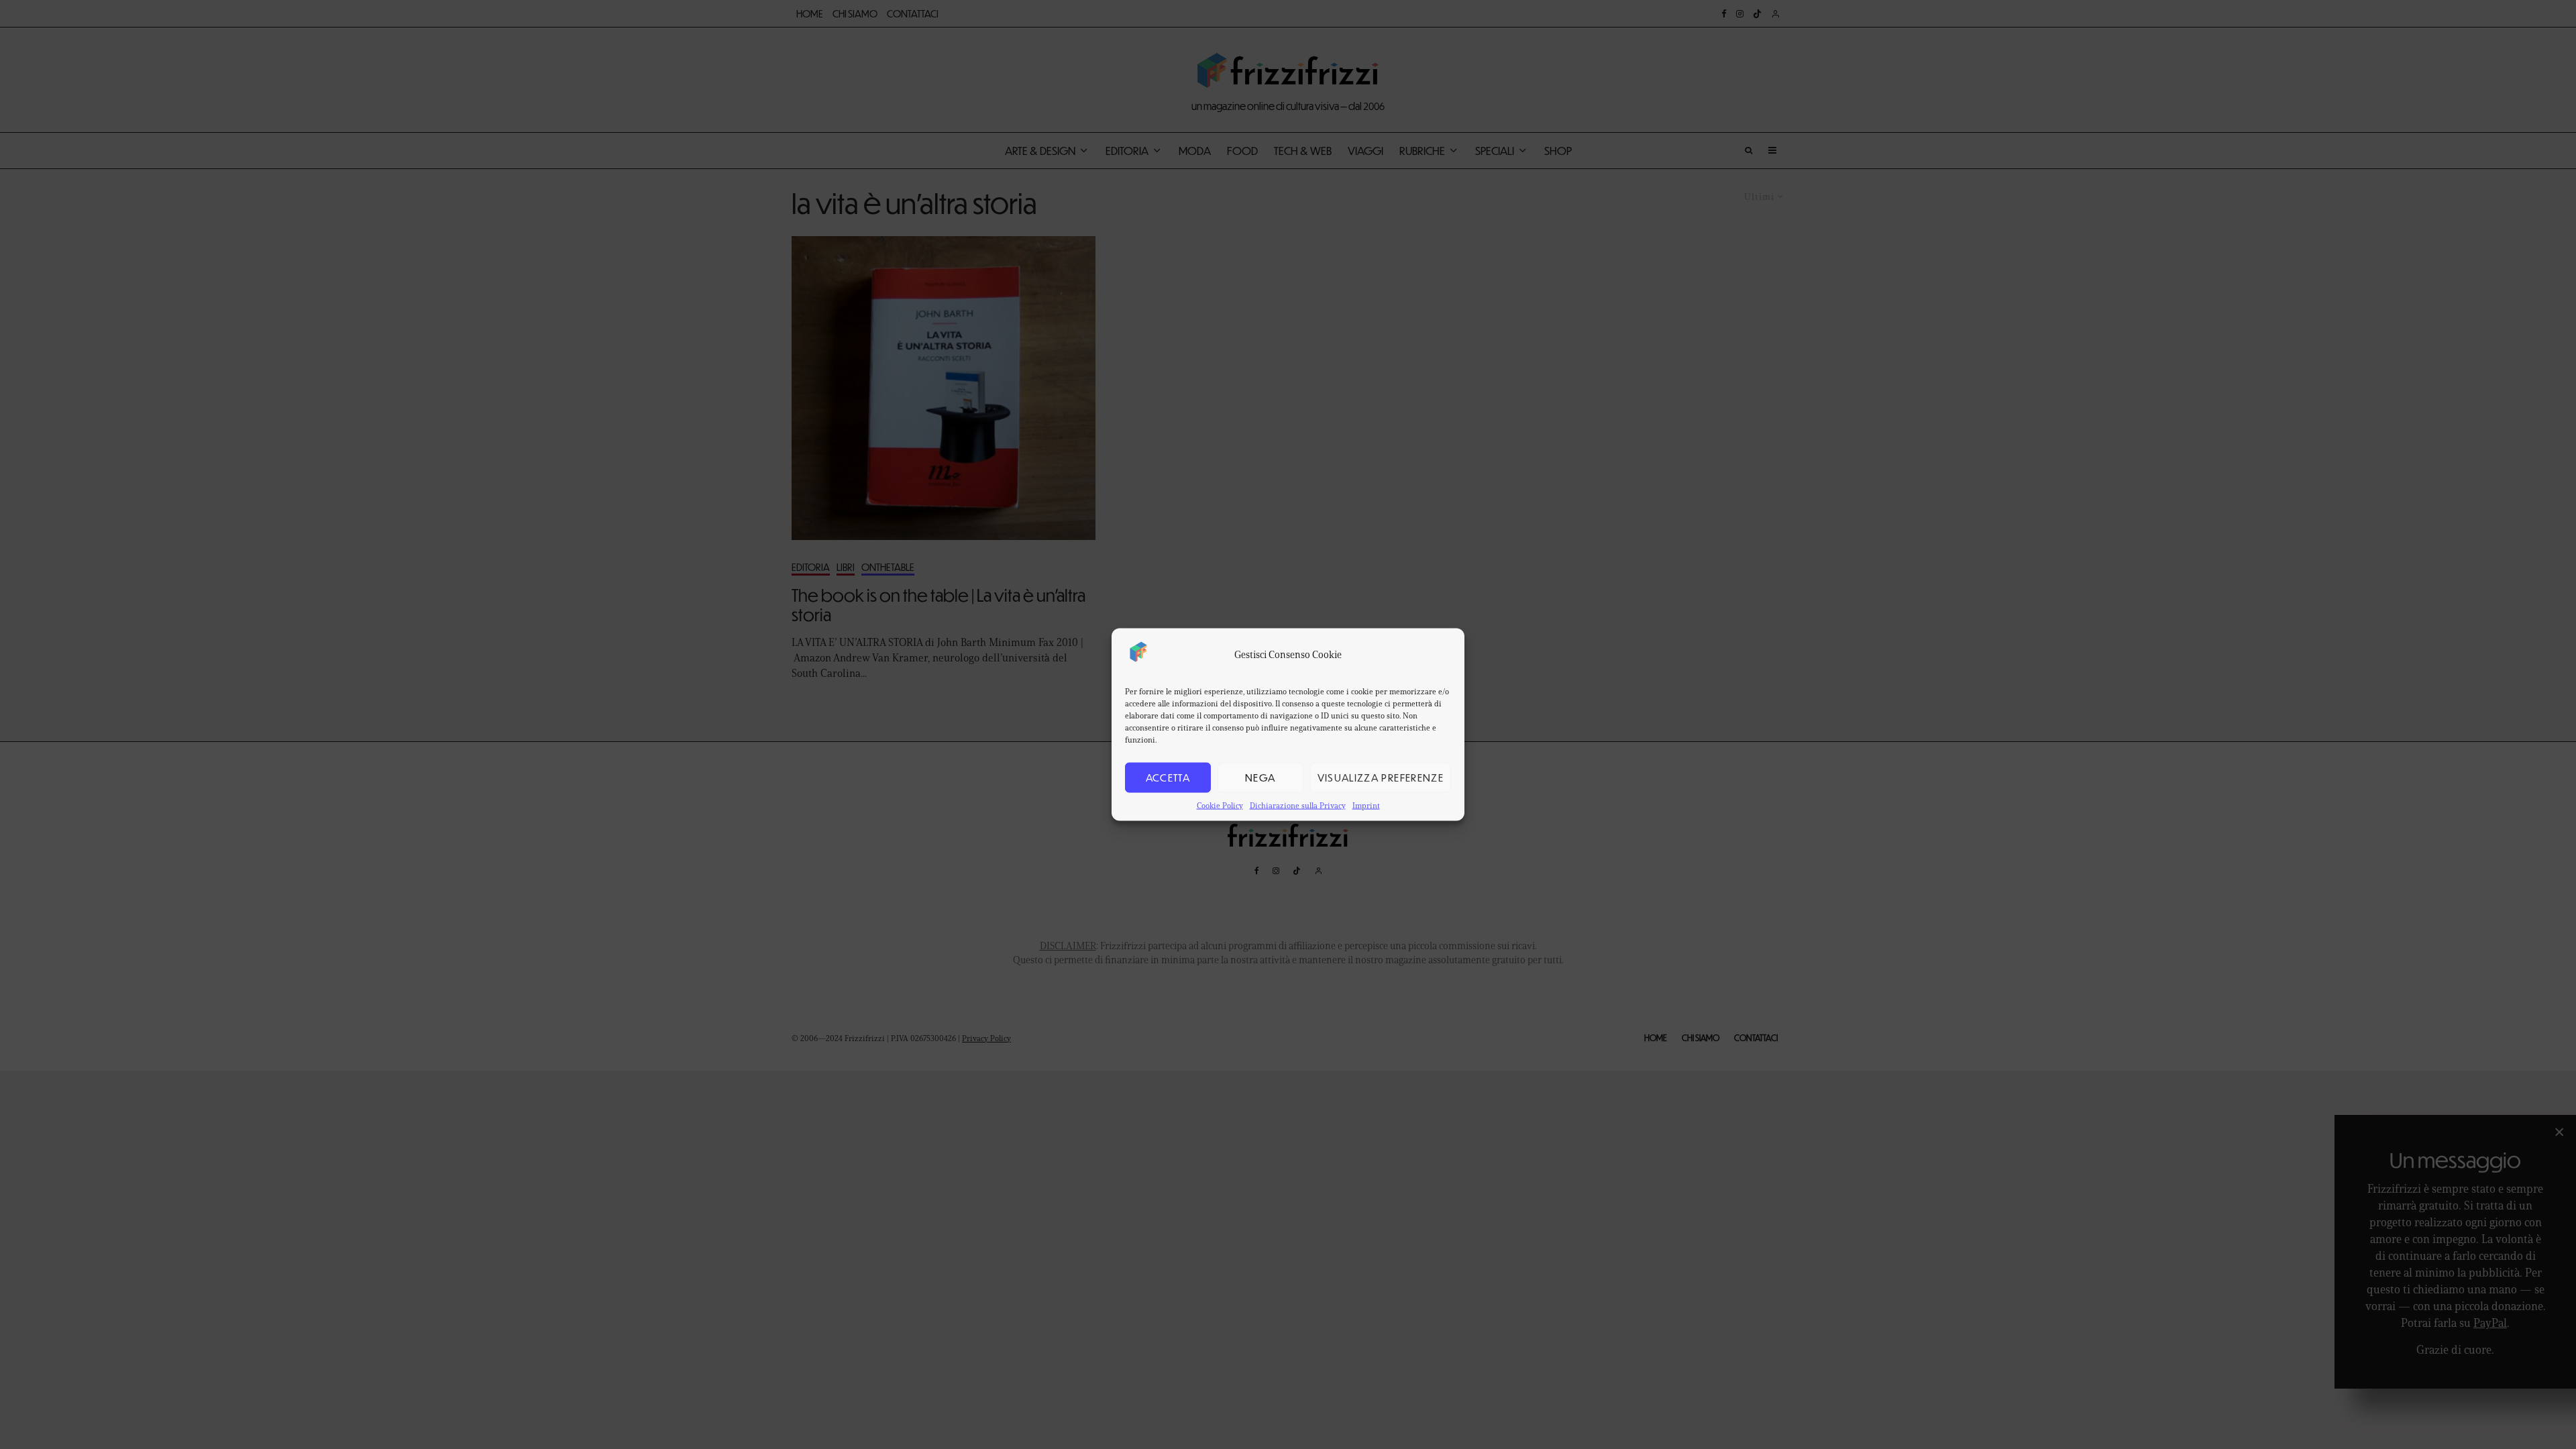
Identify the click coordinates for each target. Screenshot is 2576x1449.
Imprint (1366, 805)
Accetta (1168, 777)
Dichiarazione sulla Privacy (1298, 805)
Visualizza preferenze (1381, 777)
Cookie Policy (1220, 805)
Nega (1260, 777)
